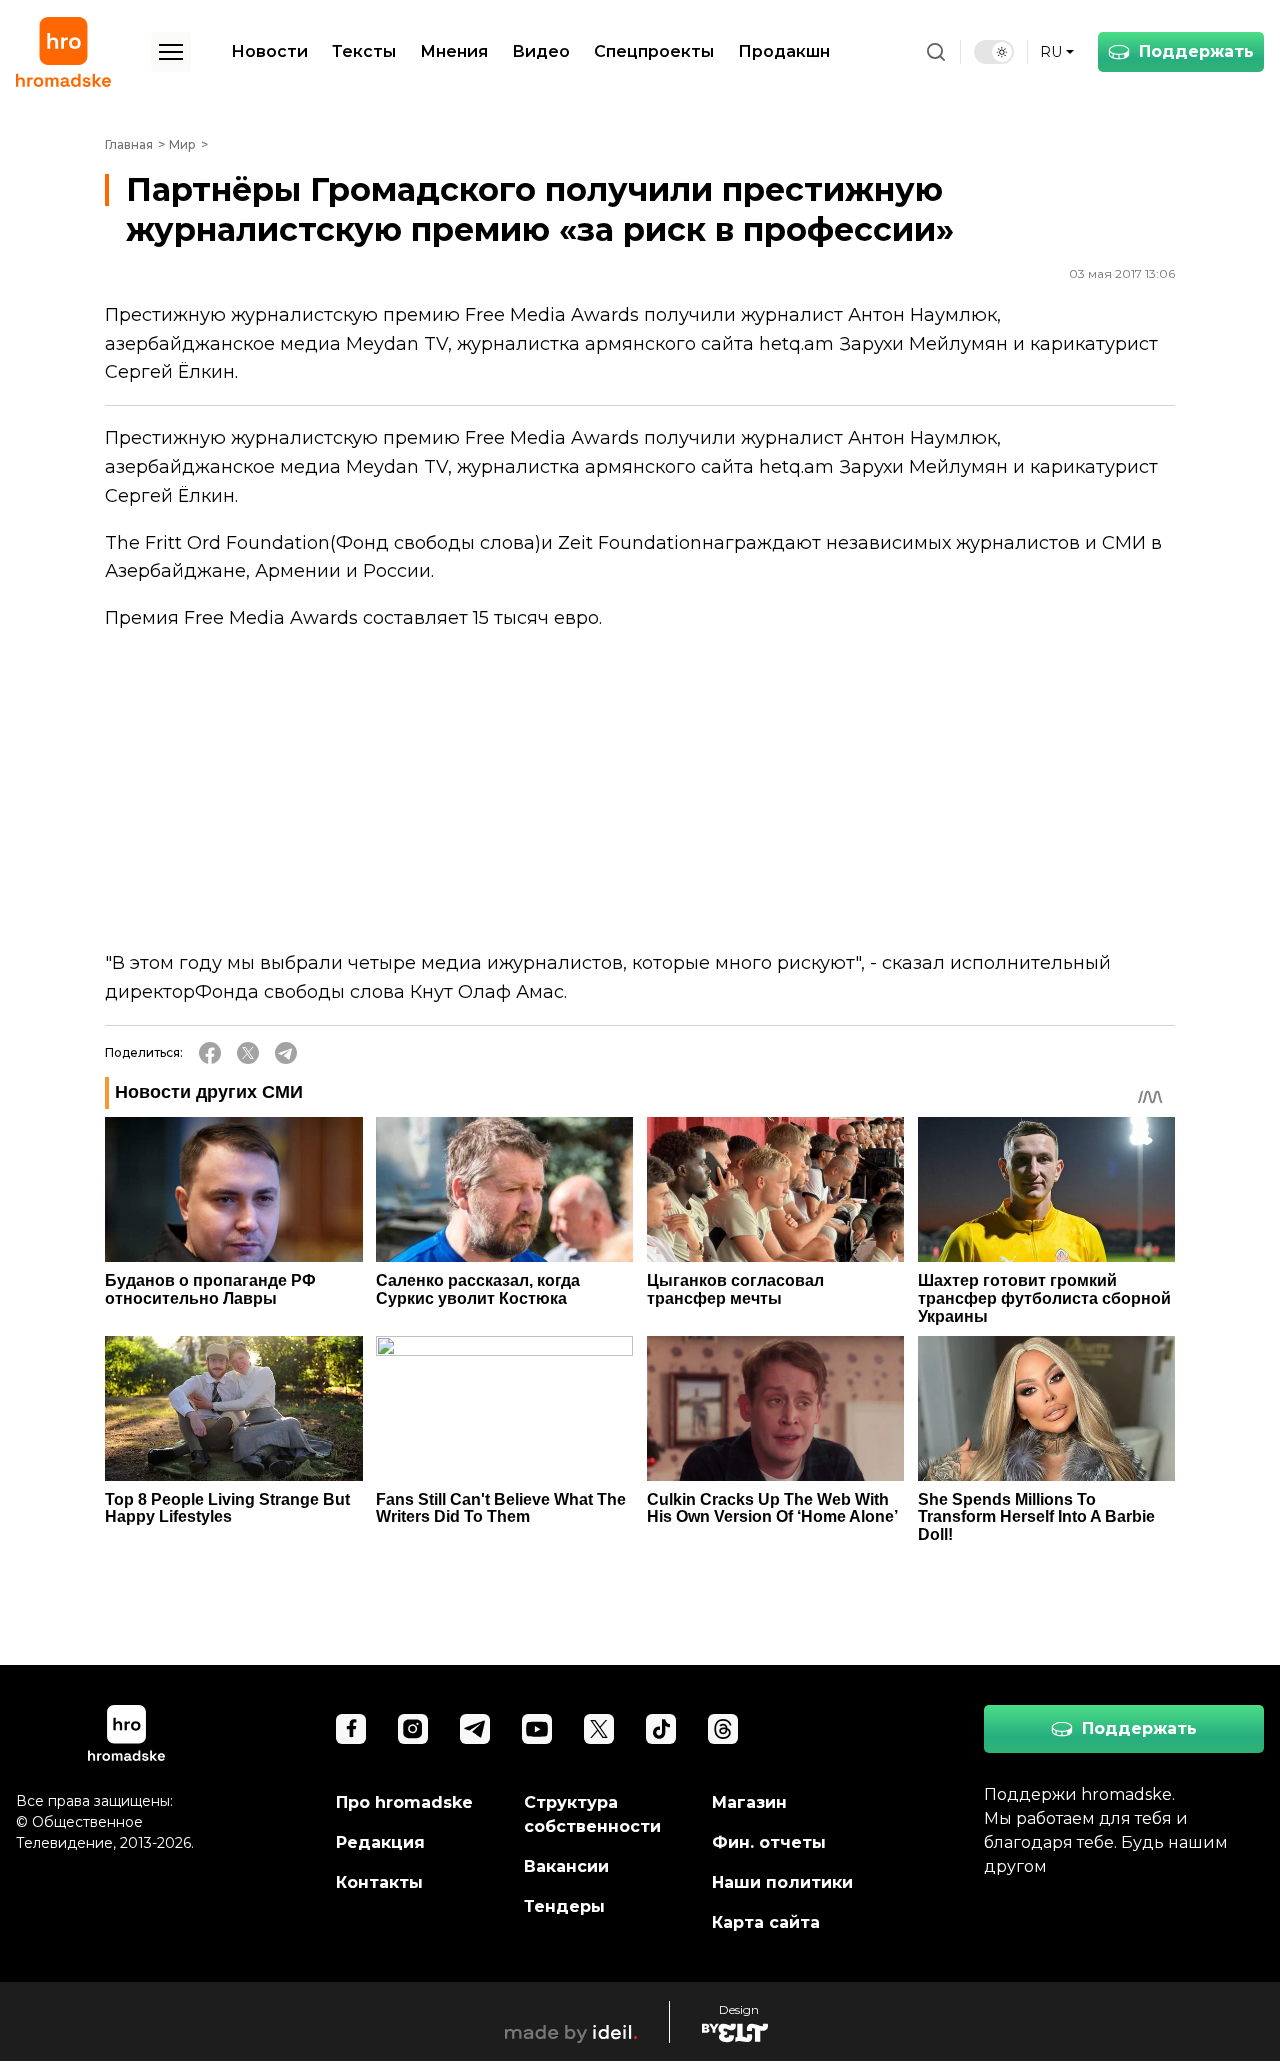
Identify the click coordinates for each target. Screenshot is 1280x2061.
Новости (269, 51)
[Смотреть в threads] (723, 1729)
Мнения (454, 51)
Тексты (364, 51)
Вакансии (566, 1866)
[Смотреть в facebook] (351, 1729)
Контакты (379, 1882)
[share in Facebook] (210, 1053)
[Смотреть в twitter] (599, 1729)
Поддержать (1196, 51)
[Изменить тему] (994, 52)
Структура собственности (592, 1814)
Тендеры (564, 1906)
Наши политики (782, 1882)
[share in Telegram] (286, 1053)
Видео (541, 51)
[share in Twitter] (248, 1053)
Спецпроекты (654, 51)
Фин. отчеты (769, 1842)
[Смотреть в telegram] (475, 1729)
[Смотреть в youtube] (537, 1729)
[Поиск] (936, 52)
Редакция (380, 1842)
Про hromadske (404, 1802)
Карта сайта (766, 1922)
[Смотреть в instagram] (413, 1729)
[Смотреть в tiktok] (661, 1729)
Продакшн (784, 51)
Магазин (749, 1802)
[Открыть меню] (171, 52)
